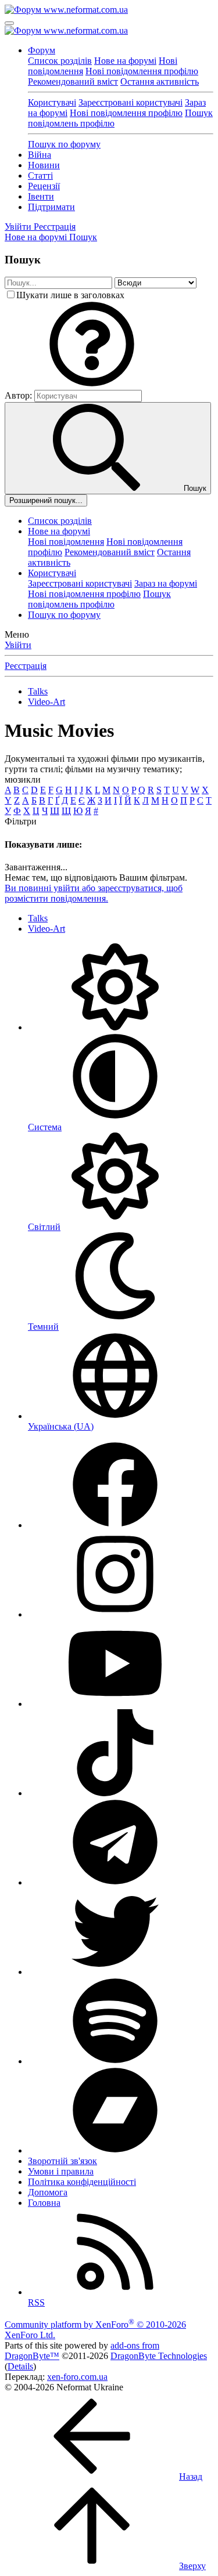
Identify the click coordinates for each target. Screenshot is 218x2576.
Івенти (41, 196)
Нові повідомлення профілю (142, 71)
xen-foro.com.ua (77, 2377)
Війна (40, 155)
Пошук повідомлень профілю (99, 599)
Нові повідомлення (66, 542)
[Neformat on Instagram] (115, 1614)
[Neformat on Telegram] (115, 1882)
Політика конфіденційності (82, 2182)
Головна (44, 2203)
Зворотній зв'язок (62, 2161)
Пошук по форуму (64, 144)
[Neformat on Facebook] (115, 1525)
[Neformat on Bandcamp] (115, 2150)
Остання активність (160, 82)
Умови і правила (61, 2171)
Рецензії (44, 186)
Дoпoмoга (48, 2192)
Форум (42, 50)
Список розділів (60, 61)
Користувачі (52, 102)
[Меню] (9, 23)
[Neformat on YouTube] (115, 1704)
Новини (44, 165)
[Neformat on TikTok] (115, 1793)
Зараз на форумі (166, 583)
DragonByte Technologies (159, 2356)
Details (20, 2366)
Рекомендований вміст (73, 82)
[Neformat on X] (115, 1972)
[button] (92, 384)
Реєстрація (26, 666)
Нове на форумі (125, 61)
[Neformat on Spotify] (115, 2061)
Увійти (18, 645)
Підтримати (51, 207)
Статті (40, 176)
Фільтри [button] (21, 821)
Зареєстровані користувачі (131, 102)
